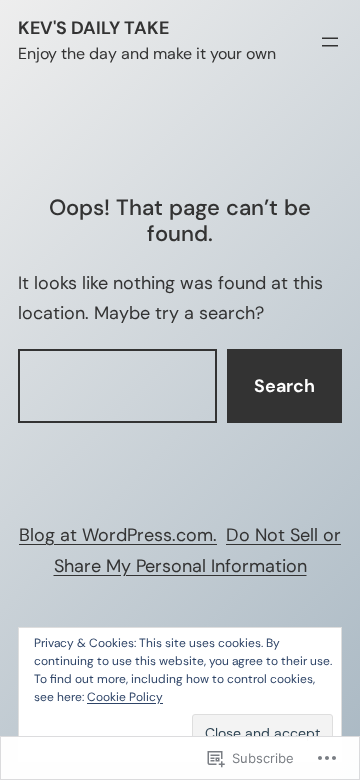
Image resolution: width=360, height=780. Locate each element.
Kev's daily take (93, 28)
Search (284, 386)
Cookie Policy (125, 697)
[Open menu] (330, 42)
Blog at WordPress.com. (118, 535)
